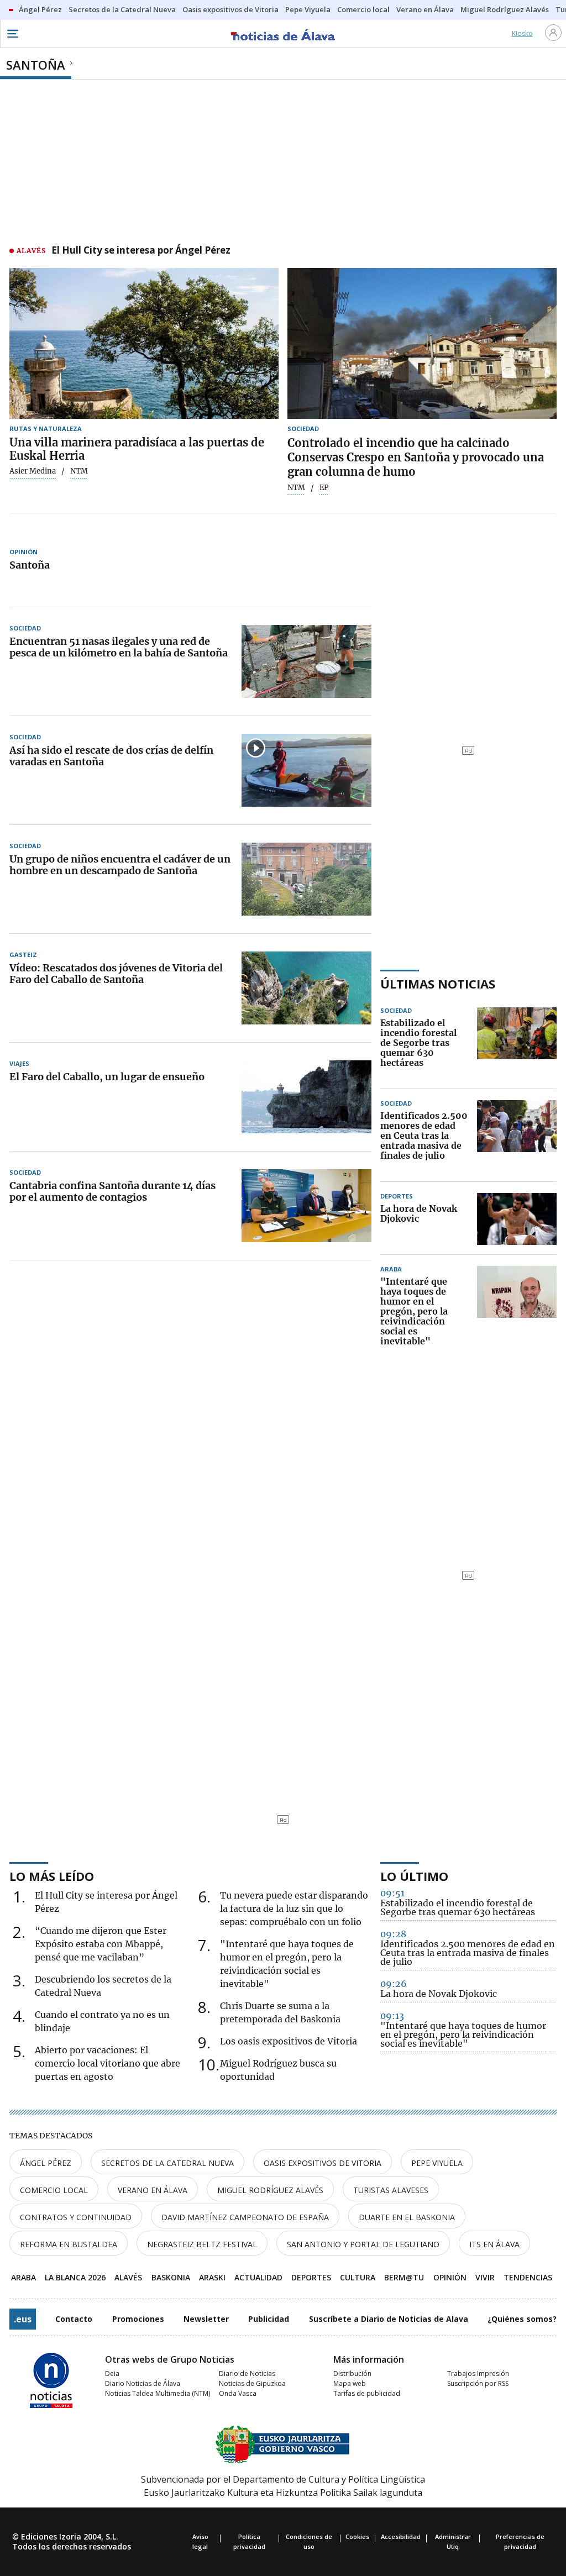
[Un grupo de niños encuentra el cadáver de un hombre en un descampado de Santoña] (306, 879)
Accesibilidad (401, 2536)
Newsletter (206, 2319)
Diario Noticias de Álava (143, 2383)
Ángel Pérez (46, 2163)
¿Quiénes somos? (522, 2319)
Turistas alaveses (391, 2190)
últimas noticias (438, 984)
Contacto (74, 2319)
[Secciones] (12, 34)
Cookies (357, 2536)
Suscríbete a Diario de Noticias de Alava (389, 2319)
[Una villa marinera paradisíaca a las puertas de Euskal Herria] (144, 344)
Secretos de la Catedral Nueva (167, 2163)
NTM (296, 488)
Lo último (414, 1876)
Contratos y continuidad (76, 2217)
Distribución (352, 2373)
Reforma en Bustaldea (69, 2244)
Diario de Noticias (247, 2373)
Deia (112, 2373)
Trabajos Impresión (478, 2373)
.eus (23, 2319)
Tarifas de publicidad (367, 2393)
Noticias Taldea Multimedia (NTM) (158, 2393)
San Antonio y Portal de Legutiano (363, 2244)
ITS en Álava (494, 2244)
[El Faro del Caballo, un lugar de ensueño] (306, 1097)
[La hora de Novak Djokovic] (517, 1219)
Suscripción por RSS (478, 2383)
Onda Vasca (238, 2393)
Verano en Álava (153, 2190)
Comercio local (54, 2190)
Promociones (138, 2319)
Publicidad (269, 2319)
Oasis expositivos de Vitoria (323, 2163)
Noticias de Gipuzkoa (252, 2383)
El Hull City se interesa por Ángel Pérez (141, 251)
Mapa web (350, 2383)
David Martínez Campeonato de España (245, 2217)
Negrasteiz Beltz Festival (202, 2244)
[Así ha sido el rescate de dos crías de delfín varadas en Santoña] (306, 770)
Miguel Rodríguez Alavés (270, 2190)
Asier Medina (33, 471)
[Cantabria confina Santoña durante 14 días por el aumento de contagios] (306, 1206)
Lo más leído (52, 1876)
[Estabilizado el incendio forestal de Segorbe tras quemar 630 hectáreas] (517, 1043)
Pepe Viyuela (437, 2163)
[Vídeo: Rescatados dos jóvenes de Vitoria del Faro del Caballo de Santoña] (306, 988)
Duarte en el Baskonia (407, 2217)
